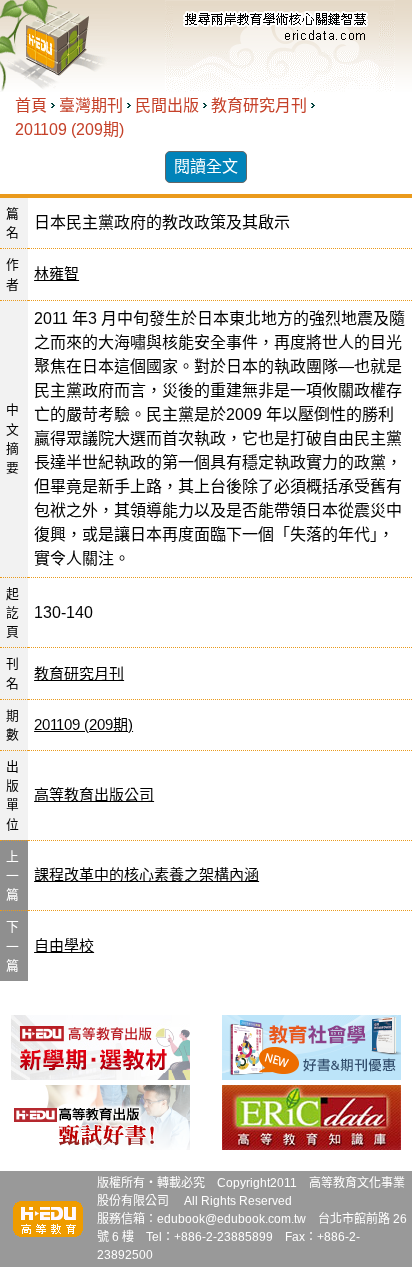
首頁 (31, 105)
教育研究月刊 (259, 105)
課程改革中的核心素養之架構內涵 (146, 874)
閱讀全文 (206, 166)
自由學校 (64, 945)
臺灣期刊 (91, 105)
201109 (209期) (69, 129)
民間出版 (167, 105)
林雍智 (56, 273)
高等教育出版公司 (94, 794)
